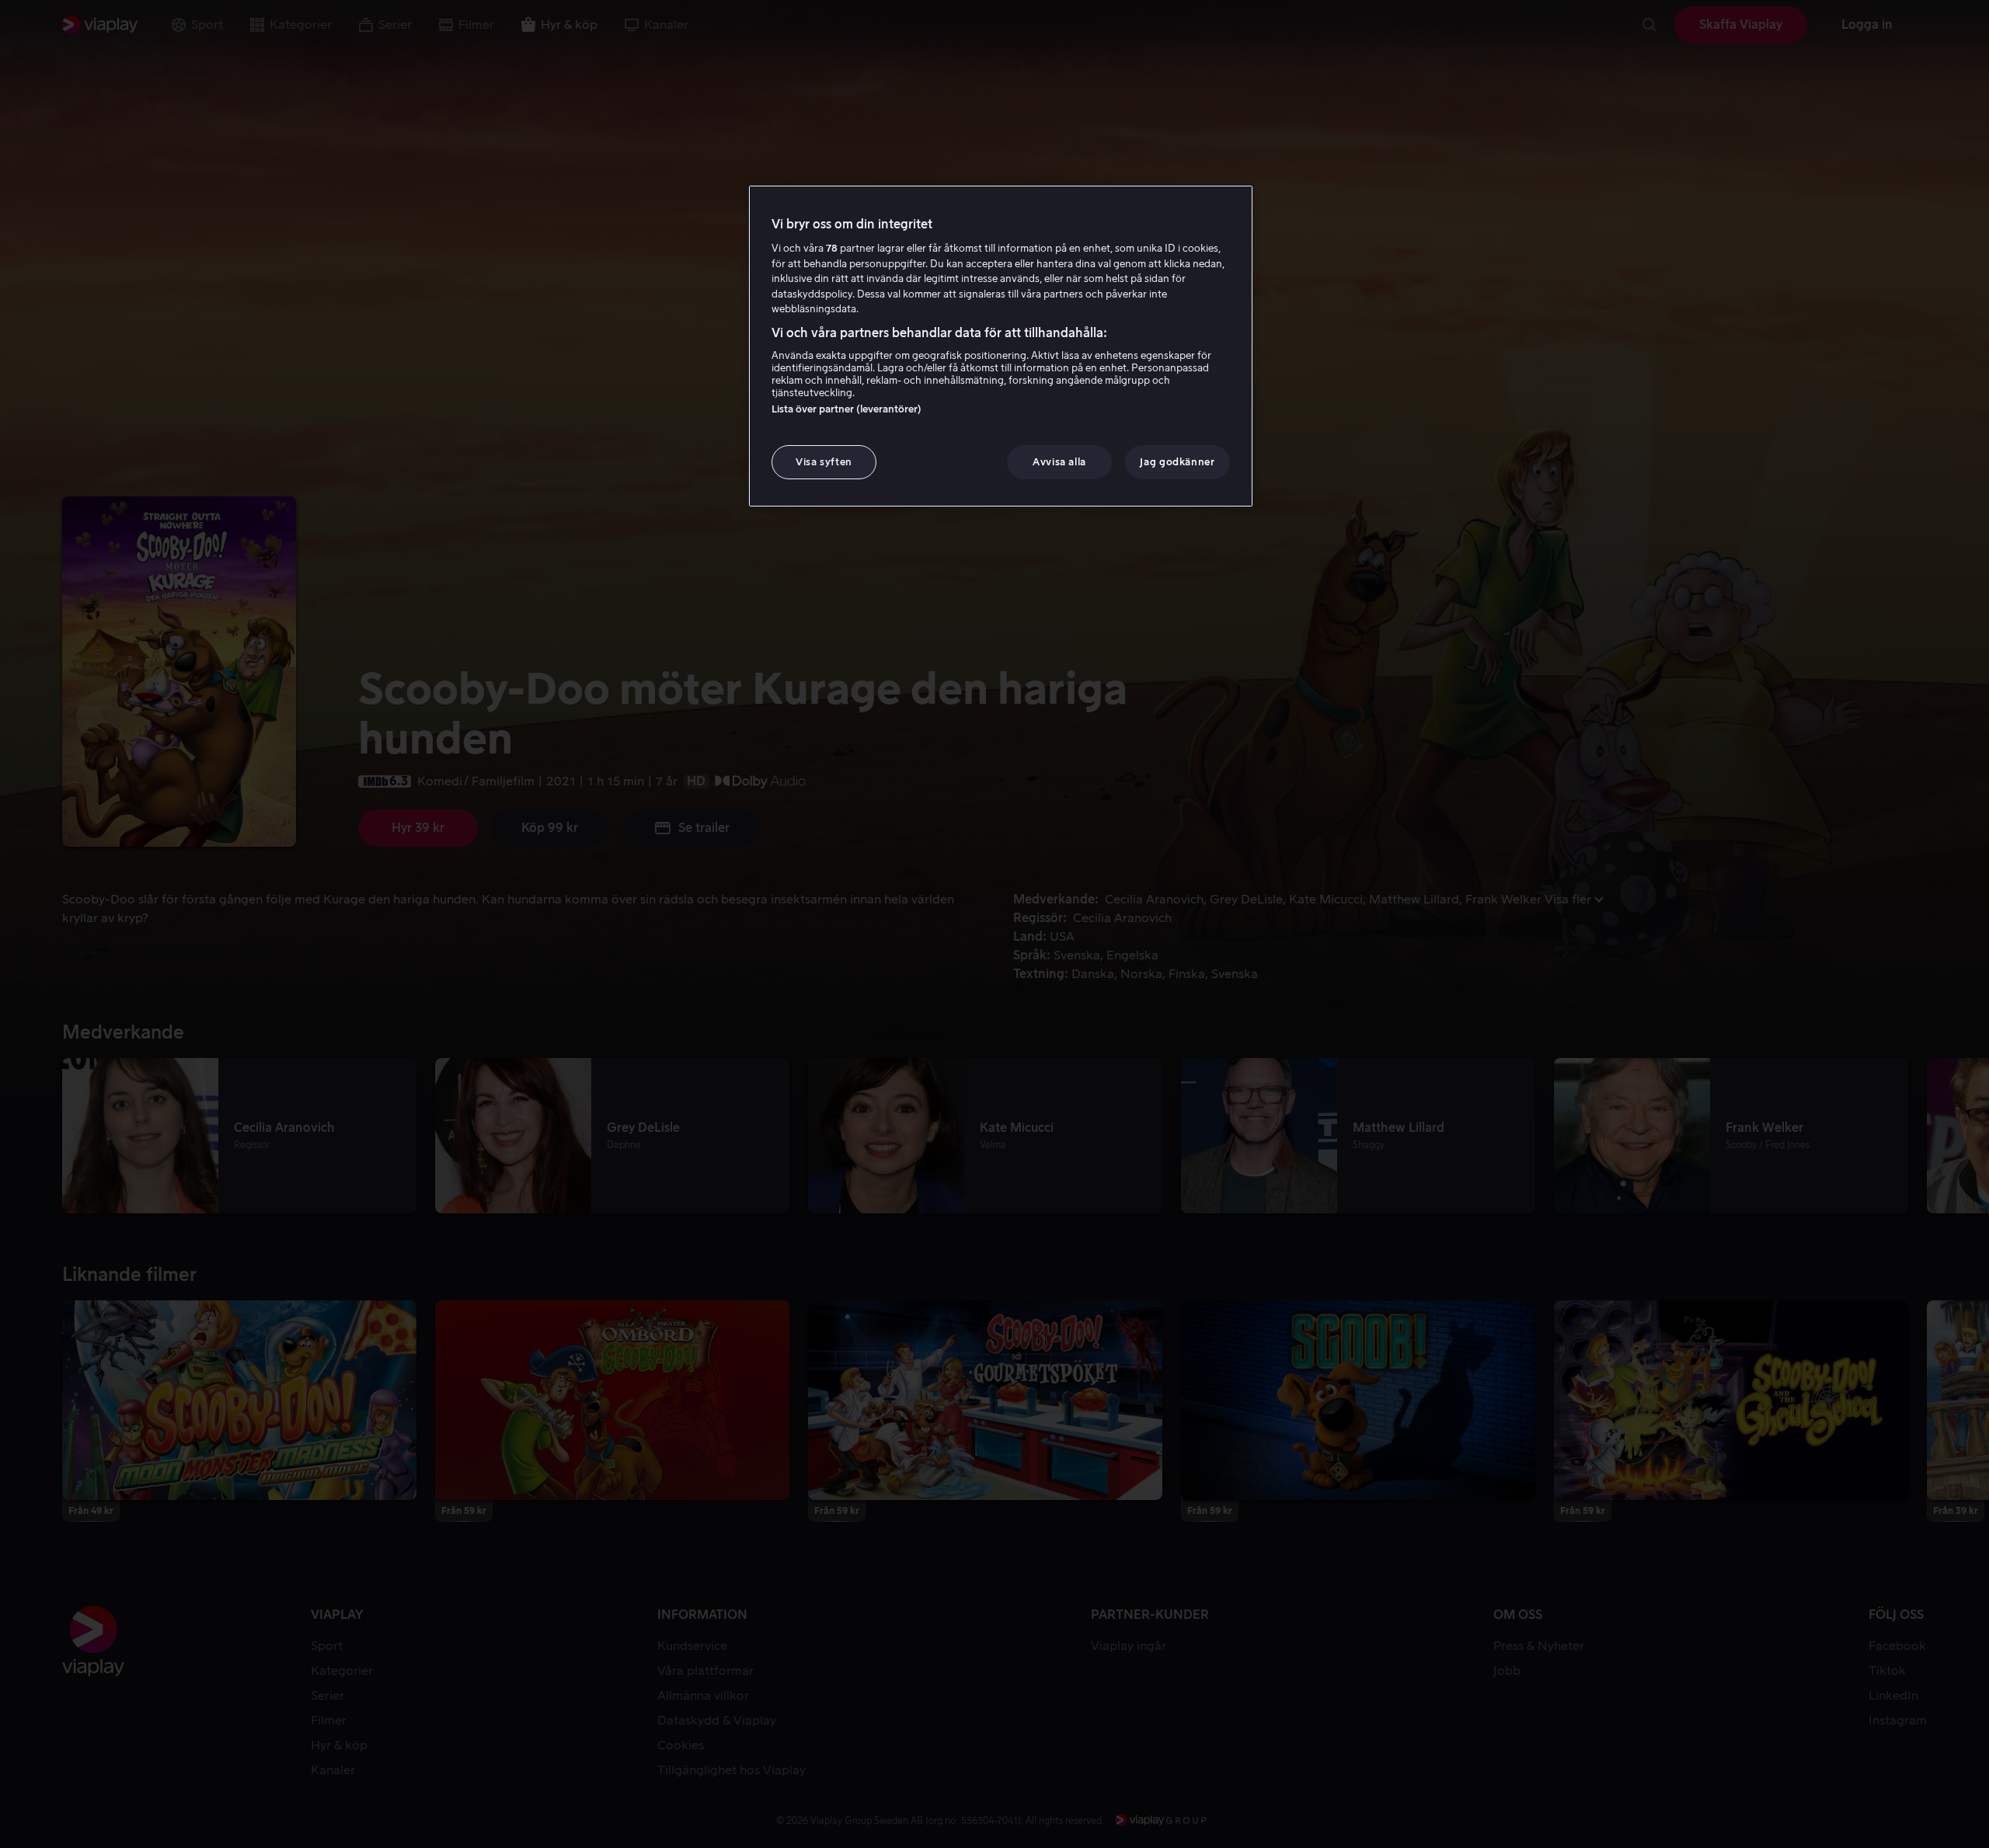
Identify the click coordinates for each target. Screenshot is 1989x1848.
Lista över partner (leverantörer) (846, 409)
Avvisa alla (1059, 462)
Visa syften (824, 462)
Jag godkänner (1177, 462)
